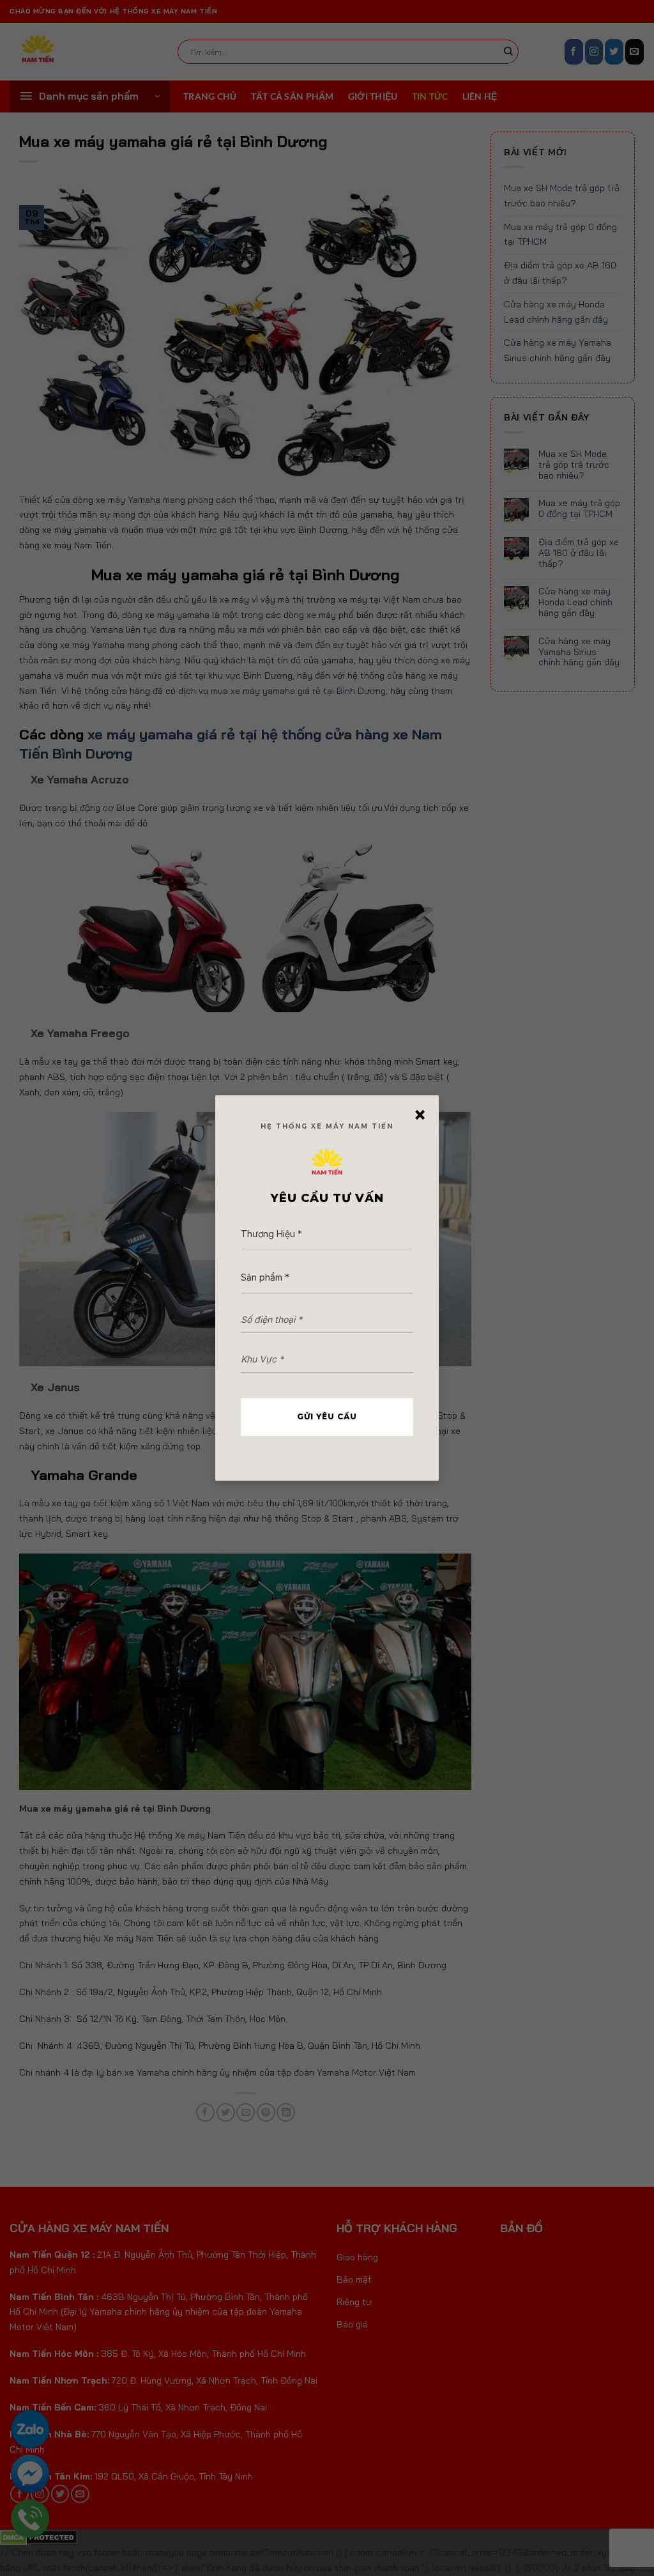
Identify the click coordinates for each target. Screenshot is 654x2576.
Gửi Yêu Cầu (327, 1416)
